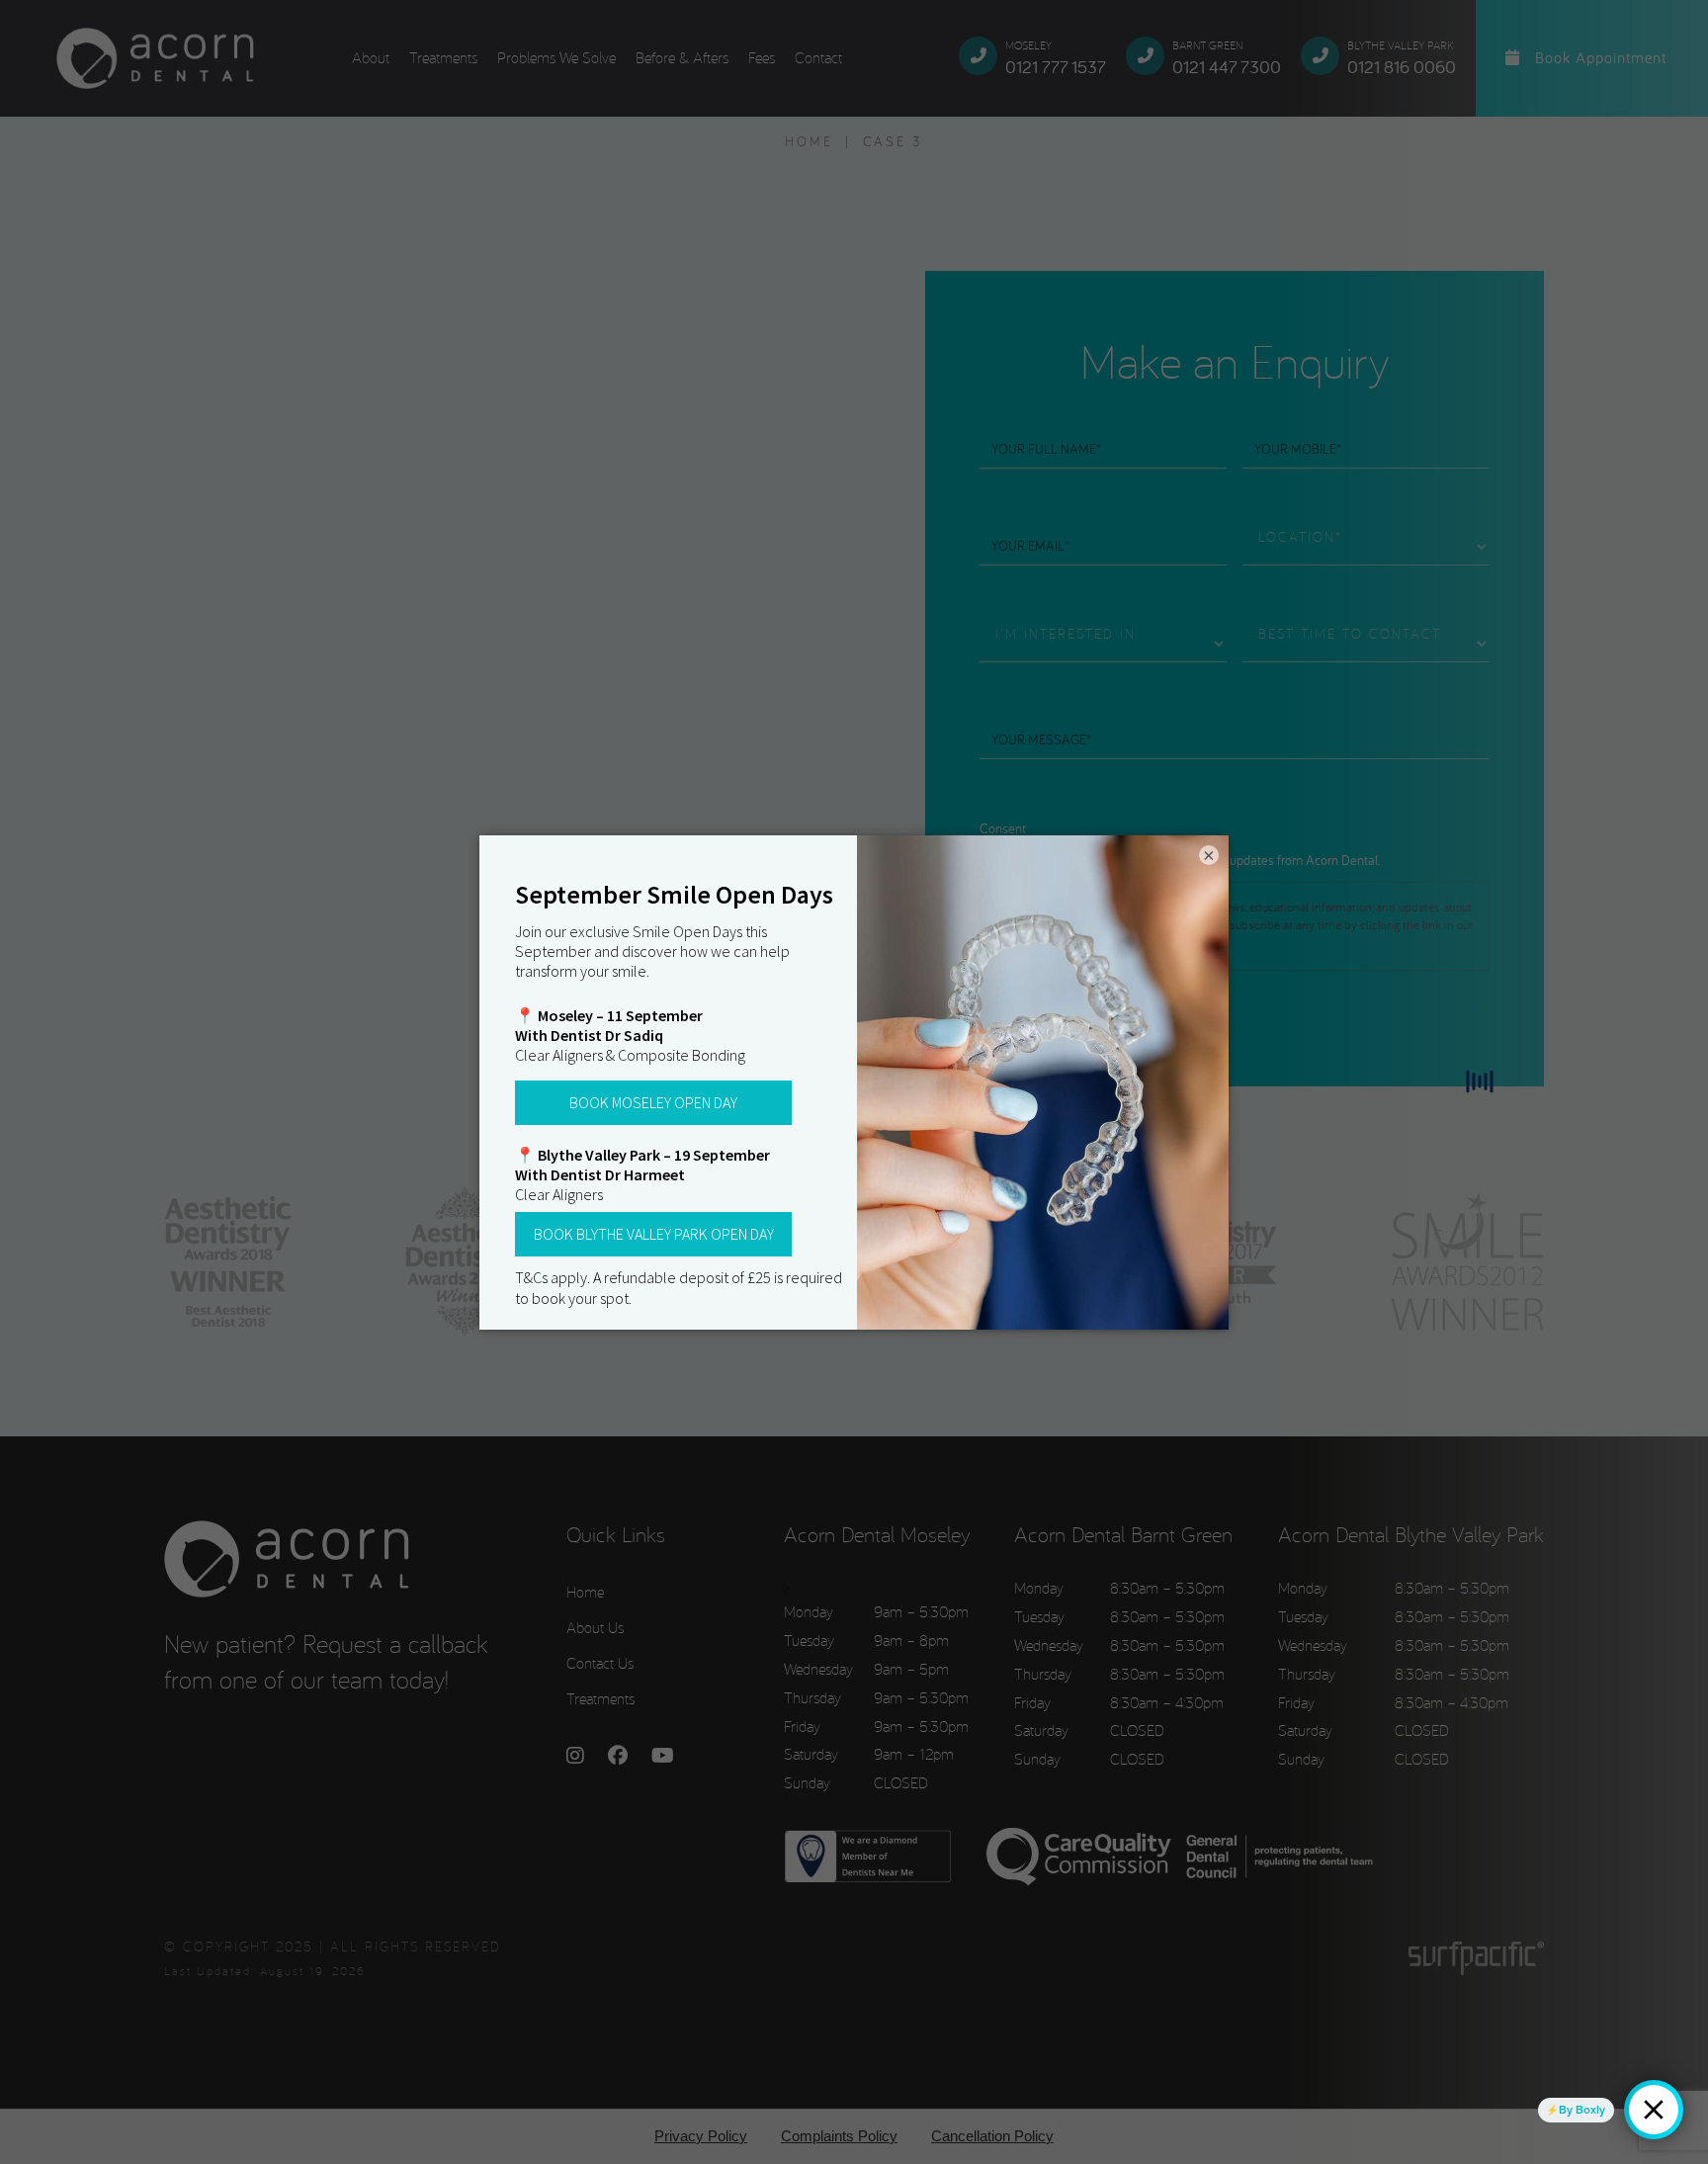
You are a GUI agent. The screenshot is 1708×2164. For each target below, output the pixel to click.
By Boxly (1582, 2110)
